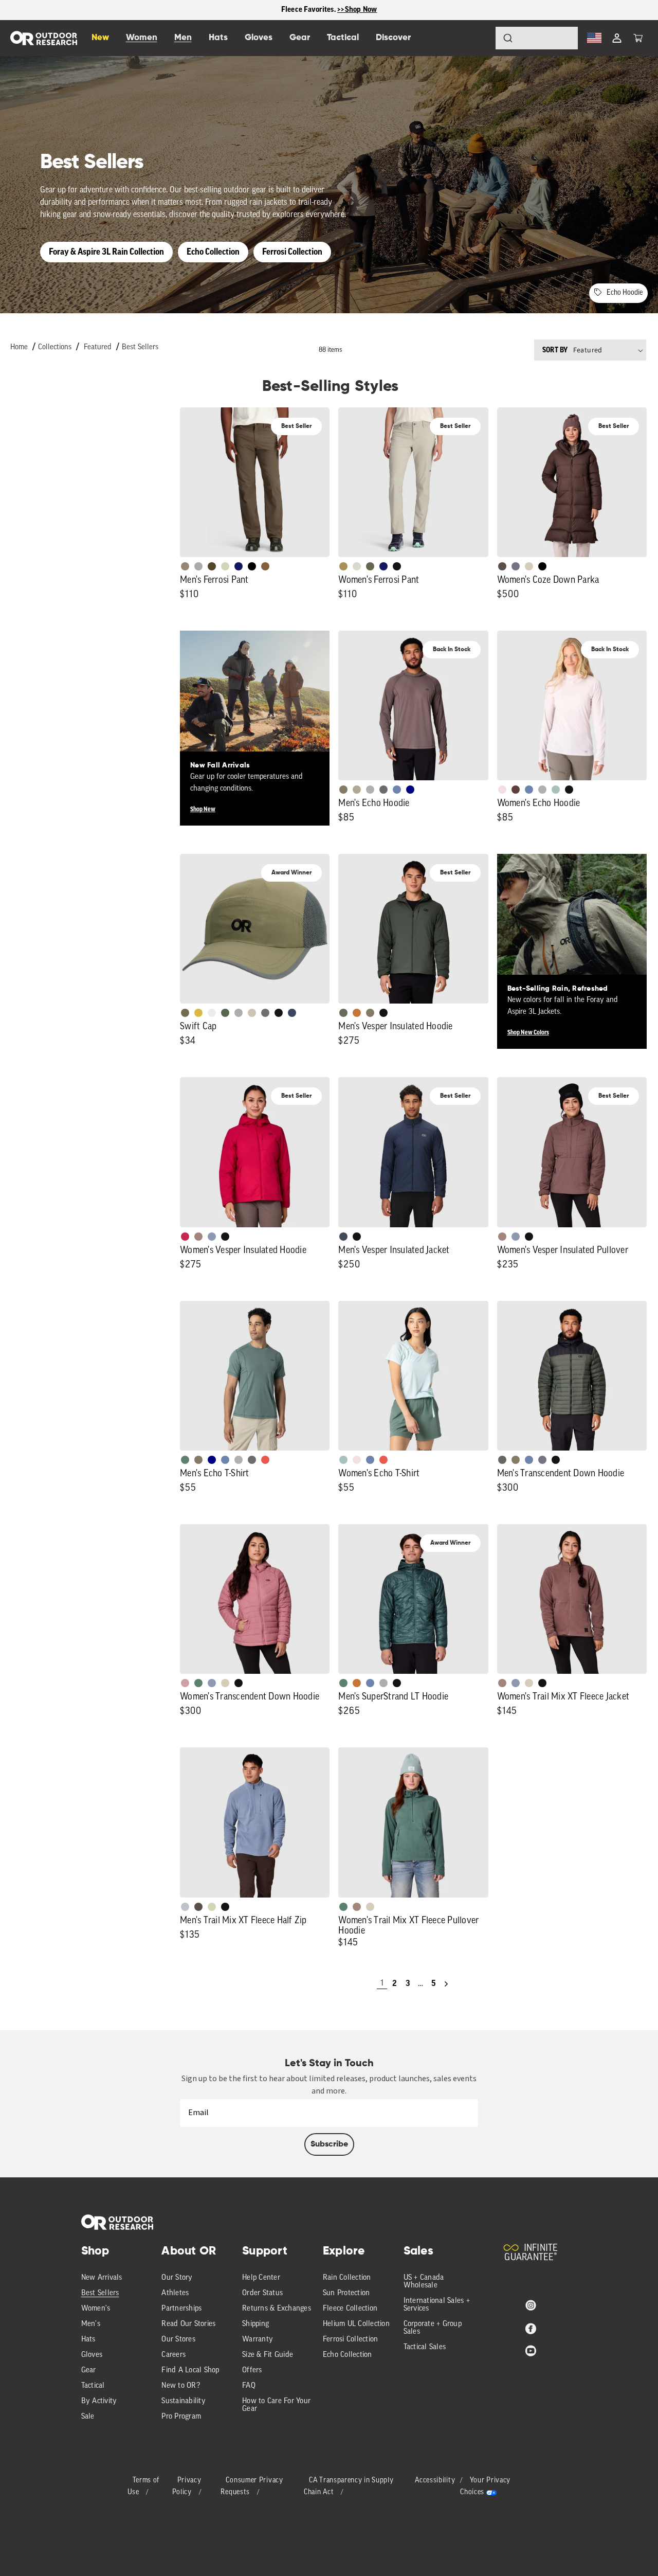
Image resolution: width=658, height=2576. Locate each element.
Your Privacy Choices (485, 2487)
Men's (91, 2324)
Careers (173, 2355)
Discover (393, 38)
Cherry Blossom (502, 790)
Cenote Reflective (292, 1013)
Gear (89, 2371)
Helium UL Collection (356, 2324)
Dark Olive (212, 566)
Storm (383, 790)
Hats (88, 2340)
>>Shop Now (357, 10)
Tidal (556, 790)
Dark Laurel (343, 1013)
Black (397, 566)
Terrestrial (198, 1237)
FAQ (249, 2386)
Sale (88, 2417)
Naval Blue (410, 790)
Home (19, 347)
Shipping (255, 2324)
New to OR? (181, 2386)
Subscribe (329, 2144)
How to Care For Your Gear (276, 2405)
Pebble (370, 790)
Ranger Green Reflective (185, 1013)
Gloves (92, 2355)
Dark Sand (343, 566)
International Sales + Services (437, 2305)
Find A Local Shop (190, 2371)
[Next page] (446, 1984)
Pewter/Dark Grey (239, 1013)
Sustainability (184, 2401)
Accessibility (435, 2481)
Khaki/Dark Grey (252, 1013)
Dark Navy (239, 566)
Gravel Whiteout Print (357, 790)
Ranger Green (370, 566)
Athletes (175, 2293)
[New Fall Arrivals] (255, 705)
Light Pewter (357, 566)
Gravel (343, 790)
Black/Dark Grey (279, 1013)
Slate (185, 1907)
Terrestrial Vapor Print (516, 790)
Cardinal (265, 1460)
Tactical (93, 2386)
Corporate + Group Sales (433, 2328)
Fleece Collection (350, 2309)
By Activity (99, 2401)
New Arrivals (102, 2278)
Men (183, 38)
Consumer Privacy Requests (252, 2487)
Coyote (265, 566)
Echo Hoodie (625, 293)
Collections (55, 347)
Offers (252, 2371)
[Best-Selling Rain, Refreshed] (572, 929)
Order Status (262, 2293)
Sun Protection (346, 2293)
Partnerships (181, 2309)
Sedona (357, 1013)
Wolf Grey (383, 1683)
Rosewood (185, 1683)
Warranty (258, 2340)
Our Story (177, 2278)
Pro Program (181, 2417)
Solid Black (252, 566)
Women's (96, 2309)
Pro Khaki (225, 566)
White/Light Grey (212, 1013)
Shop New (203, 809)
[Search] (479, 38)
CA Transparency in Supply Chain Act (349, 2487)
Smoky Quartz (516, 566)
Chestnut (502, 566)
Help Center (261, 2278)
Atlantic (343, 1237)
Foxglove (185, 1237)
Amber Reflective (198, 1013)
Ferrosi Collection (292, 252)
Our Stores (178, 2340)
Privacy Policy (187, 2487)
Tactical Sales (425, 2347)
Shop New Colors (528, 1032)
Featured (98, 347)
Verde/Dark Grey (225, 1013)
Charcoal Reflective (265, 1013)
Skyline (397, 790)
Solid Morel (185, 566)
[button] (638, 38)
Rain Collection (347, 2278)
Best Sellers (140, 347)
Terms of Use (144, 2487)
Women (142, 38)
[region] (329, 10)
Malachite (185, 1460)
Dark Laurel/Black (502, 1460)
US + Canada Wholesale (424, 2282)
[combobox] (537, 38)
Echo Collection (213, 252)
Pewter (198, 566)
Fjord (212, 1237)
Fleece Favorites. (309, 10)
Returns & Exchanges (277, 2309)
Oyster (529, 566)
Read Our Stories (188, 2324)
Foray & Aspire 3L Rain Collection (106, 252)
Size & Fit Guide (268, 2355)
